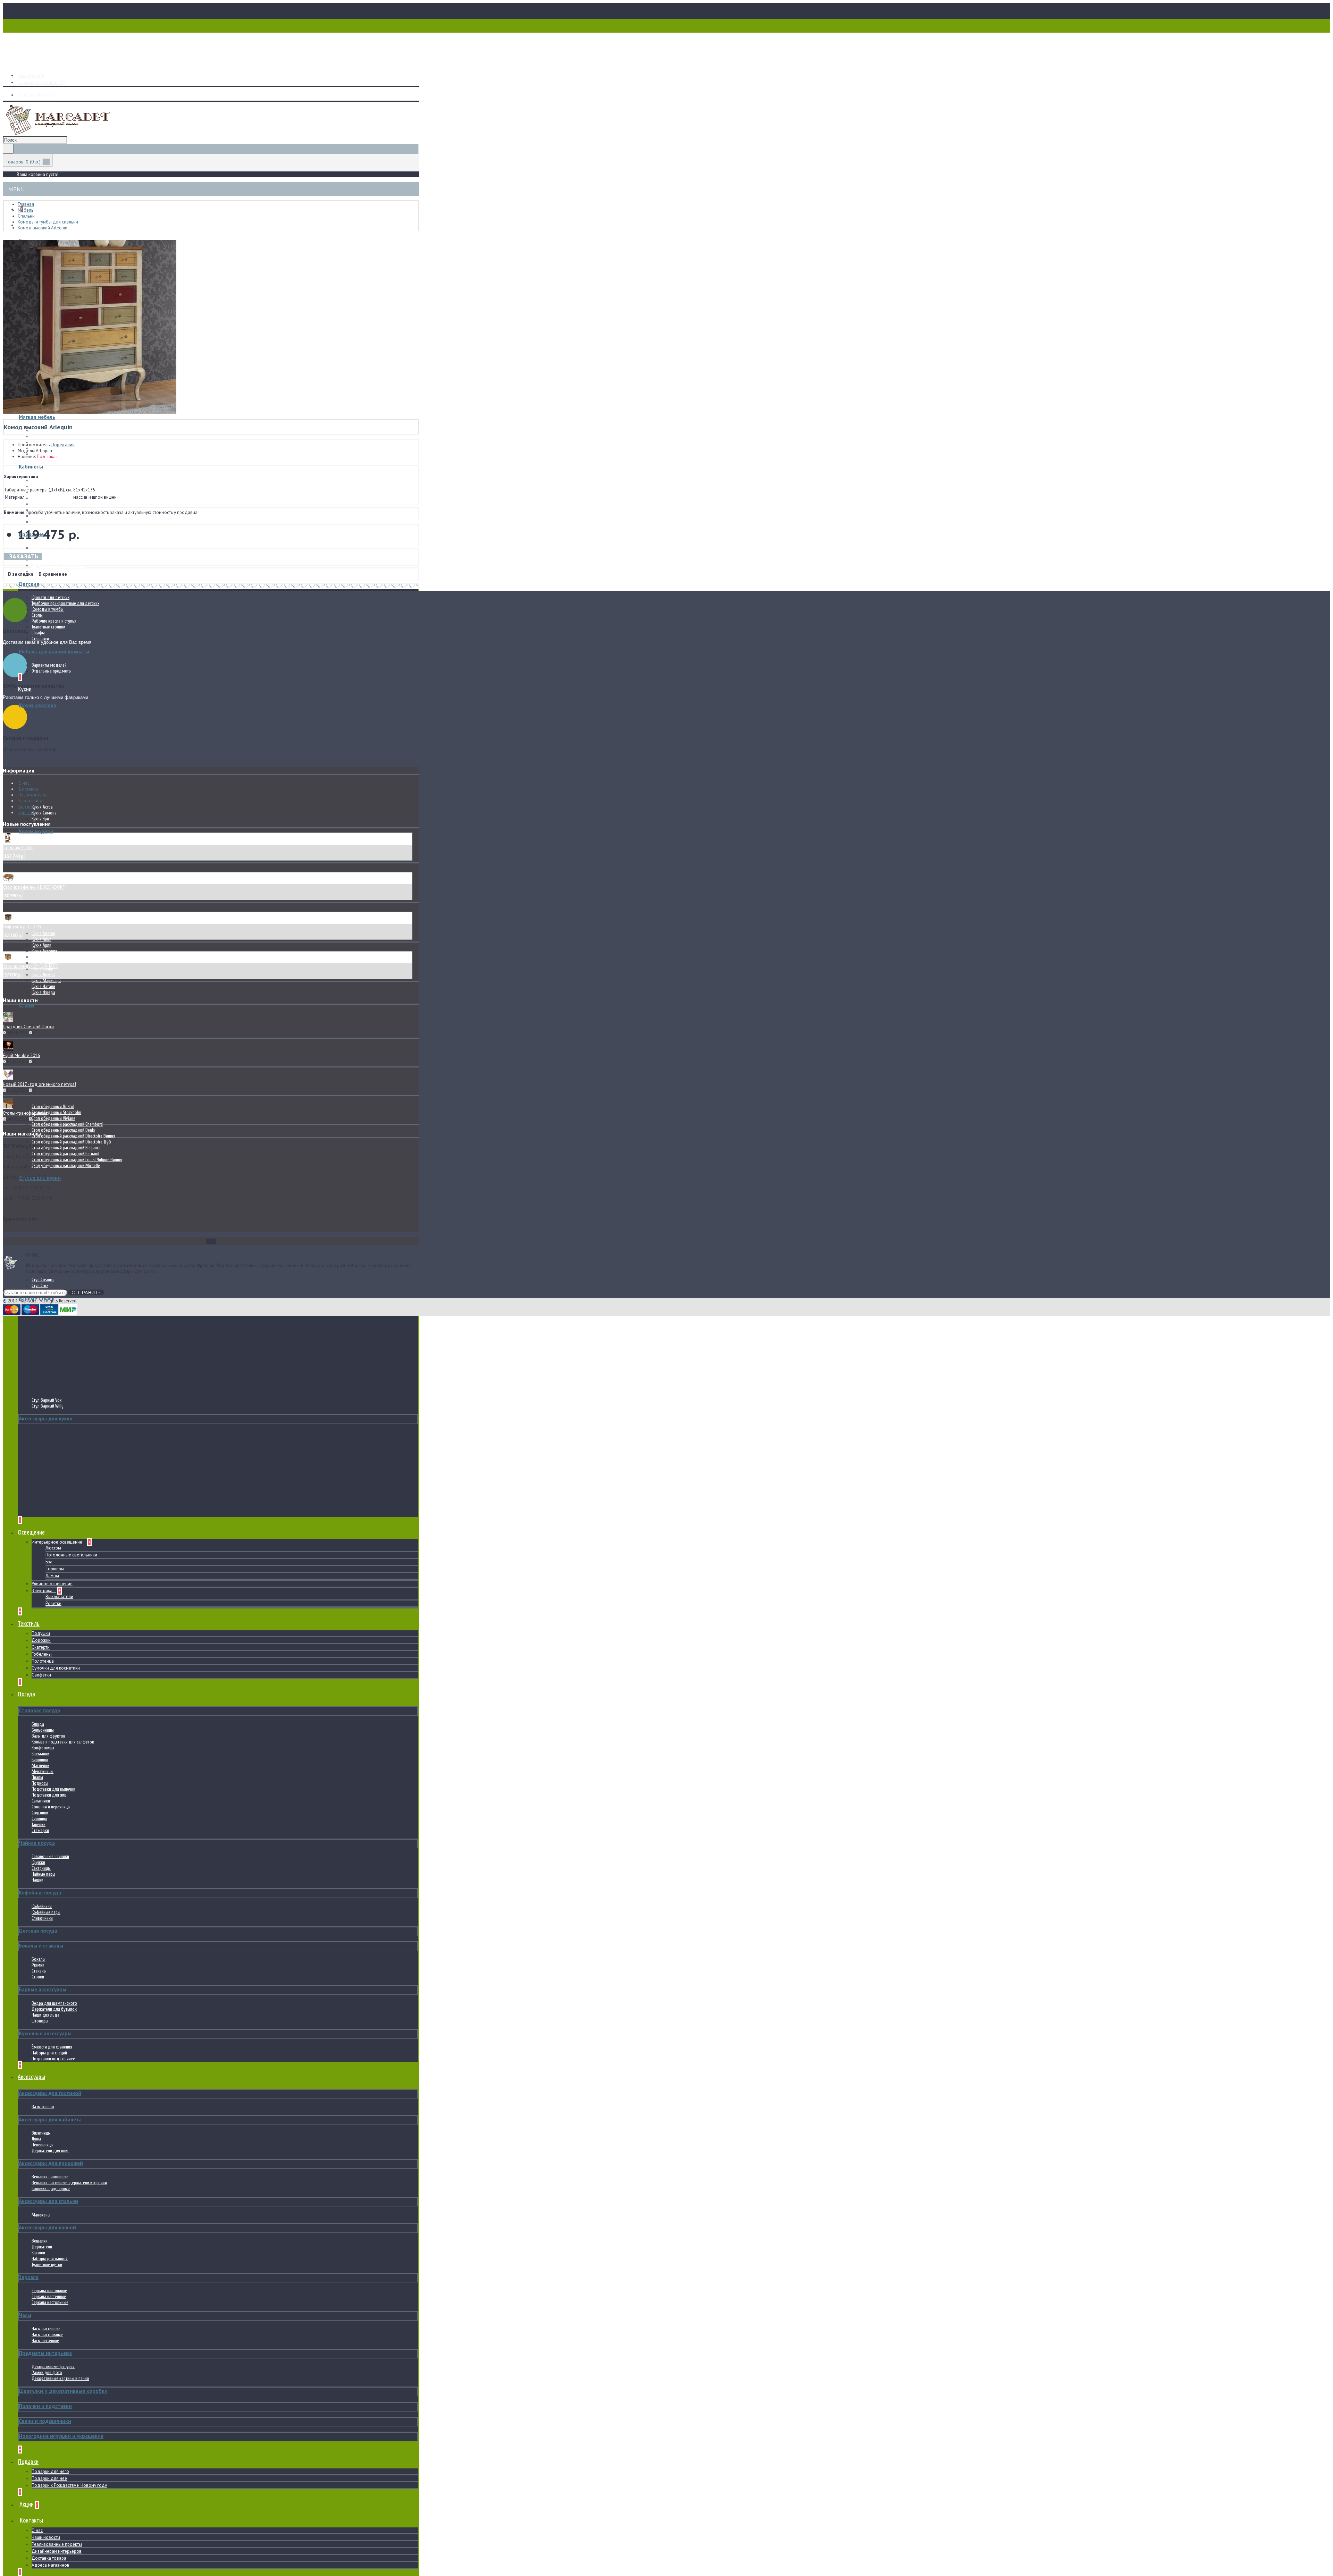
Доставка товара (49, 2558)
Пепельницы (43, 2145)
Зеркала (29, 2277)
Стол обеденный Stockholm (56, 1112)
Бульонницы (43, 1730)
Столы (37, 615)
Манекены (41, 2215)
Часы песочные (45, 2341)
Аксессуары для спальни (48, 2201)
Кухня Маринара (46, 981)
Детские (29, 584)
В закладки (21, 574)
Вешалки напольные (50, 2177)
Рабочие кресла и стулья (54, 621)
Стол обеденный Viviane (53, 1118)
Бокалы (39, 1959)
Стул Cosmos (43, 1280)
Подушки (41, 1633)
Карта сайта (30, 801)
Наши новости (46, 2537)
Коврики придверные (51, 2189)
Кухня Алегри (43, 933)
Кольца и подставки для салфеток (63, 1742)
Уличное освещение (52, 1584)
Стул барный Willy (48, 1406)
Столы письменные (49, 480)
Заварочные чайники (50, 1856)
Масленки (40, 1766)
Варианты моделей (49, 665)
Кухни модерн (36, 831)
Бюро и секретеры (48, 486)
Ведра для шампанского (54, 2003)
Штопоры (40, 2021)
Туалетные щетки (47, 2265)
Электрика (43, 1591)
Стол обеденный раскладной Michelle (66, 1165)
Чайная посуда (37, 1843)
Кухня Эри (40, 819)
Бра (49, 1562)
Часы (25, 2315)
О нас (37, 2530)
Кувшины (40, 1760)
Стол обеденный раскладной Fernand (65, 1154)
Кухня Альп (41, 939)
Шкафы (38, 633)
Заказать (24, 556)
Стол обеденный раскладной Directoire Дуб (71, 1142)
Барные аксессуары (43, 1989)
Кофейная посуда (40, 1893)
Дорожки (41, 1640)
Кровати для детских (51, 597)
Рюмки (38, 1965)
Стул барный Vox (47, 1400)
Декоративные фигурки (53, 2367)
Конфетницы (43, 1748)
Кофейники (42, 1906)
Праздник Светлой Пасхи (28, 1027)
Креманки (40, 1754)
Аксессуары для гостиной (50, 2093)
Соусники (40, 1813)
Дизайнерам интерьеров (57, 2551)
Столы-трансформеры (25, 1113)
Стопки (38, 1977)
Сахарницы (41, 1868)
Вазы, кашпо (43, 2107)
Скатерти (41, 1647)
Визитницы (41, 2133)
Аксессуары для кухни (46, 1418)
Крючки (38, 2253)
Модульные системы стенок (57, 516)
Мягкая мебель (37, 417)
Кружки (38, 1862)
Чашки (37, 1880)
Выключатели (59, 1597)
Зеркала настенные (49, 2296)
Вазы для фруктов (48, 1736)
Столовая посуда (39, 1710)
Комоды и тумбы (48, 609)
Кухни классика (37, 705)
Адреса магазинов (51, 2565)
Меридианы (42, 436)
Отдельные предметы (52, 522)
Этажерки (40, 1830)
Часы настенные (46, 2329)
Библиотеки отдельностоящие (59, 504)
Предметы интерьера (45, 2353)
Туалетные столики (48, 627)
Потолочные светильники (71, 1555)
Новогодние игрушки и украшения (61, 2436)
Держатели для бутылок (54, 2009)
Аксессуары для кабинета (50, 2119)
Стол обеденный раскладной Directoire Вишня (73, 1136)
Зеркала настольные (50, 2302)
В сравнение (53, 574)
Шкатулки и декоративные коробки (63, 2391)
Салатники (41, 1801)
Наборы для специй (49, 2053)
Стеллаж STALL (18, 848)
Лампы (52, 1576)
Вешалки (40, 2241)
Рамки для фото (47, 2372)
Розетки (53, 1603)
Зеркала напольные (49, 2291)
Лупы (36, 2139)
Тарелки (39, 1825)
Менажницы (43, 1771)
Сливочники (42, 1918)
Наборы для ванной (50, 2259)
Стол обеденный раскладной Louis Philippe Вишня (77, 1160)
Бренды (26, 813)
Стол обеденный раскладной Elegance (66, 1148)
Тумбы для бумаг (48, 498)
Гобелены (42, 1654)
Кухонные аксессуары (45, 2033)
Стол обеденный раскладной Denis (63, 1130)
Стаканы (39, 1971)
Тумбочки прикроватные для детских (65, 603)
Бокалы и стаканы (41, 1946)
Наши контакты (33, 795)
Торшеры (55, 1569)
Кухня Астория (44, 951)
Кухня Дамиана (45, 957)
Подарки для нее (49, 2478)
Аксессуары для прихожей (51, 2163)
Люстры (53, 1548)
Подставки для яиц (49, 1795)
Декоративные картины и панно (60, 2378)
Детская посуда (38, 1931)
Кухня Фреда (43, 992)
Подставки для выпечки (53, 1789)
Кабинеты (31, 467)
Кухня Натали (43, 986)
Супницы (39, 1819)
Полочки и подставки (45, 2406)
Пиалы (37, 1777)
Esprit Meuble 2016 (21, 1055)
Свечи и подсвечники (45, 2421)
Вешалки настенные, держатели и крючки (69, 2183)
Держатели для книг (50, 2151)
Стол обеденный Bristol (53, 1107)
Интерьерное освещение (57, 1542)
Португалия (63, 445)
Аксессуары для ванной (47, 2227)
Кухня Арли (41, 945)
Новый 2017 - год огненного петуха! (39, 1084)
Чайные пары (43, 1874)
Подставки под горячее (53, 2059)
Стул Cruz (40, 1286)
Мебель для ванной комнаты (54, 652)
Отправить (86, 1292)
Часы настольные (47, 2335)
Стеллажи (40, 639)
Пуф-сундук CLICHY (22, 927)
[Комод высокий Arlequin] (90, 412)
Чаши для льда (45, 2015)
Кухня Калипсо (44, 963)
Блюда (38, 1724)
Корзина (27, 807)
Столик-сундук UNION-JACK (31, 966)
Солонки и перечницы (51, 1807)
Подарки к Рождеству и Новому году (69, 2485)
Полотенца (43, 1661)
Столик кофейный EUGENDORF (34, 887)
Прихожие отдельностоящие (58, 548)
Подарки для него (50, 2471)
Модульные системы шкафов (59, 565)
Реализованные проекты (57, 2544)
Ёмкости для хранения (52, 2047)
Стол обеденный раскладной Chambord (67, 1124)
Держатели (42, 2247)
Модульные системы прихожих (60, 554)
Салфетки (41, 1675)
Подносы (40, 1783)
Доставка (28, 789)
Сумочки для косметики (56, 1668)
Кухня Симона (44, 813)
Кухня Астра (42, 807)
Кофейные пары (46, 1912)
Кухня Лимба (43, 975)
